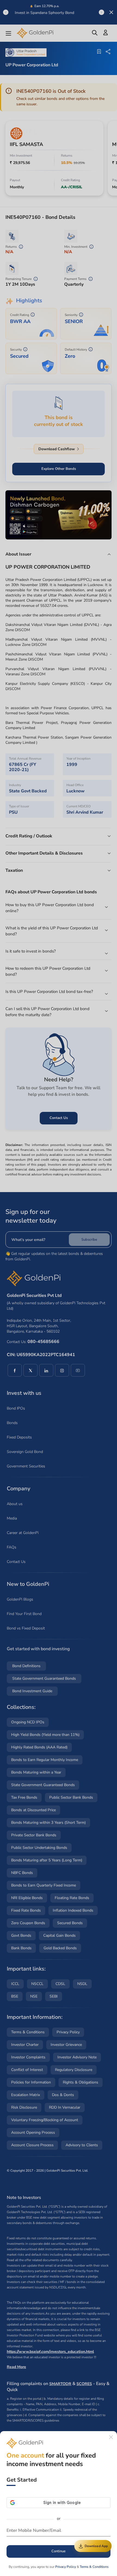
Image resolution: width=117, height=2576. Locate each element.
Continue (59, 2551)
